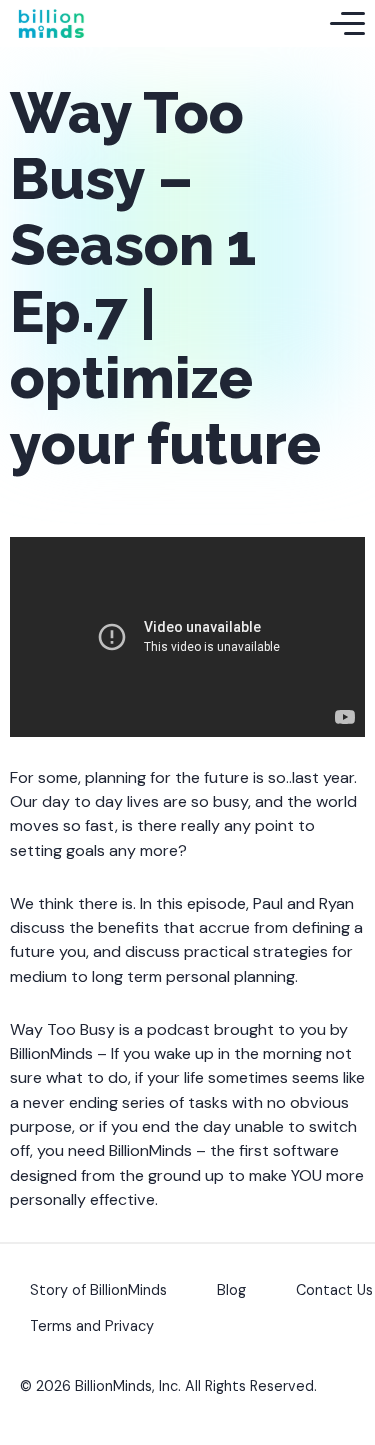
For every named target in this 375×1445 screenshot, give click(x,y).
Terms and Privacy (92, 1326)
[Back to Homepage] (51, 23)
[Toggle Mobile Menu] (347, 24)
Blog (231, 1290)
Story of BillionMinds (98, 1290)
